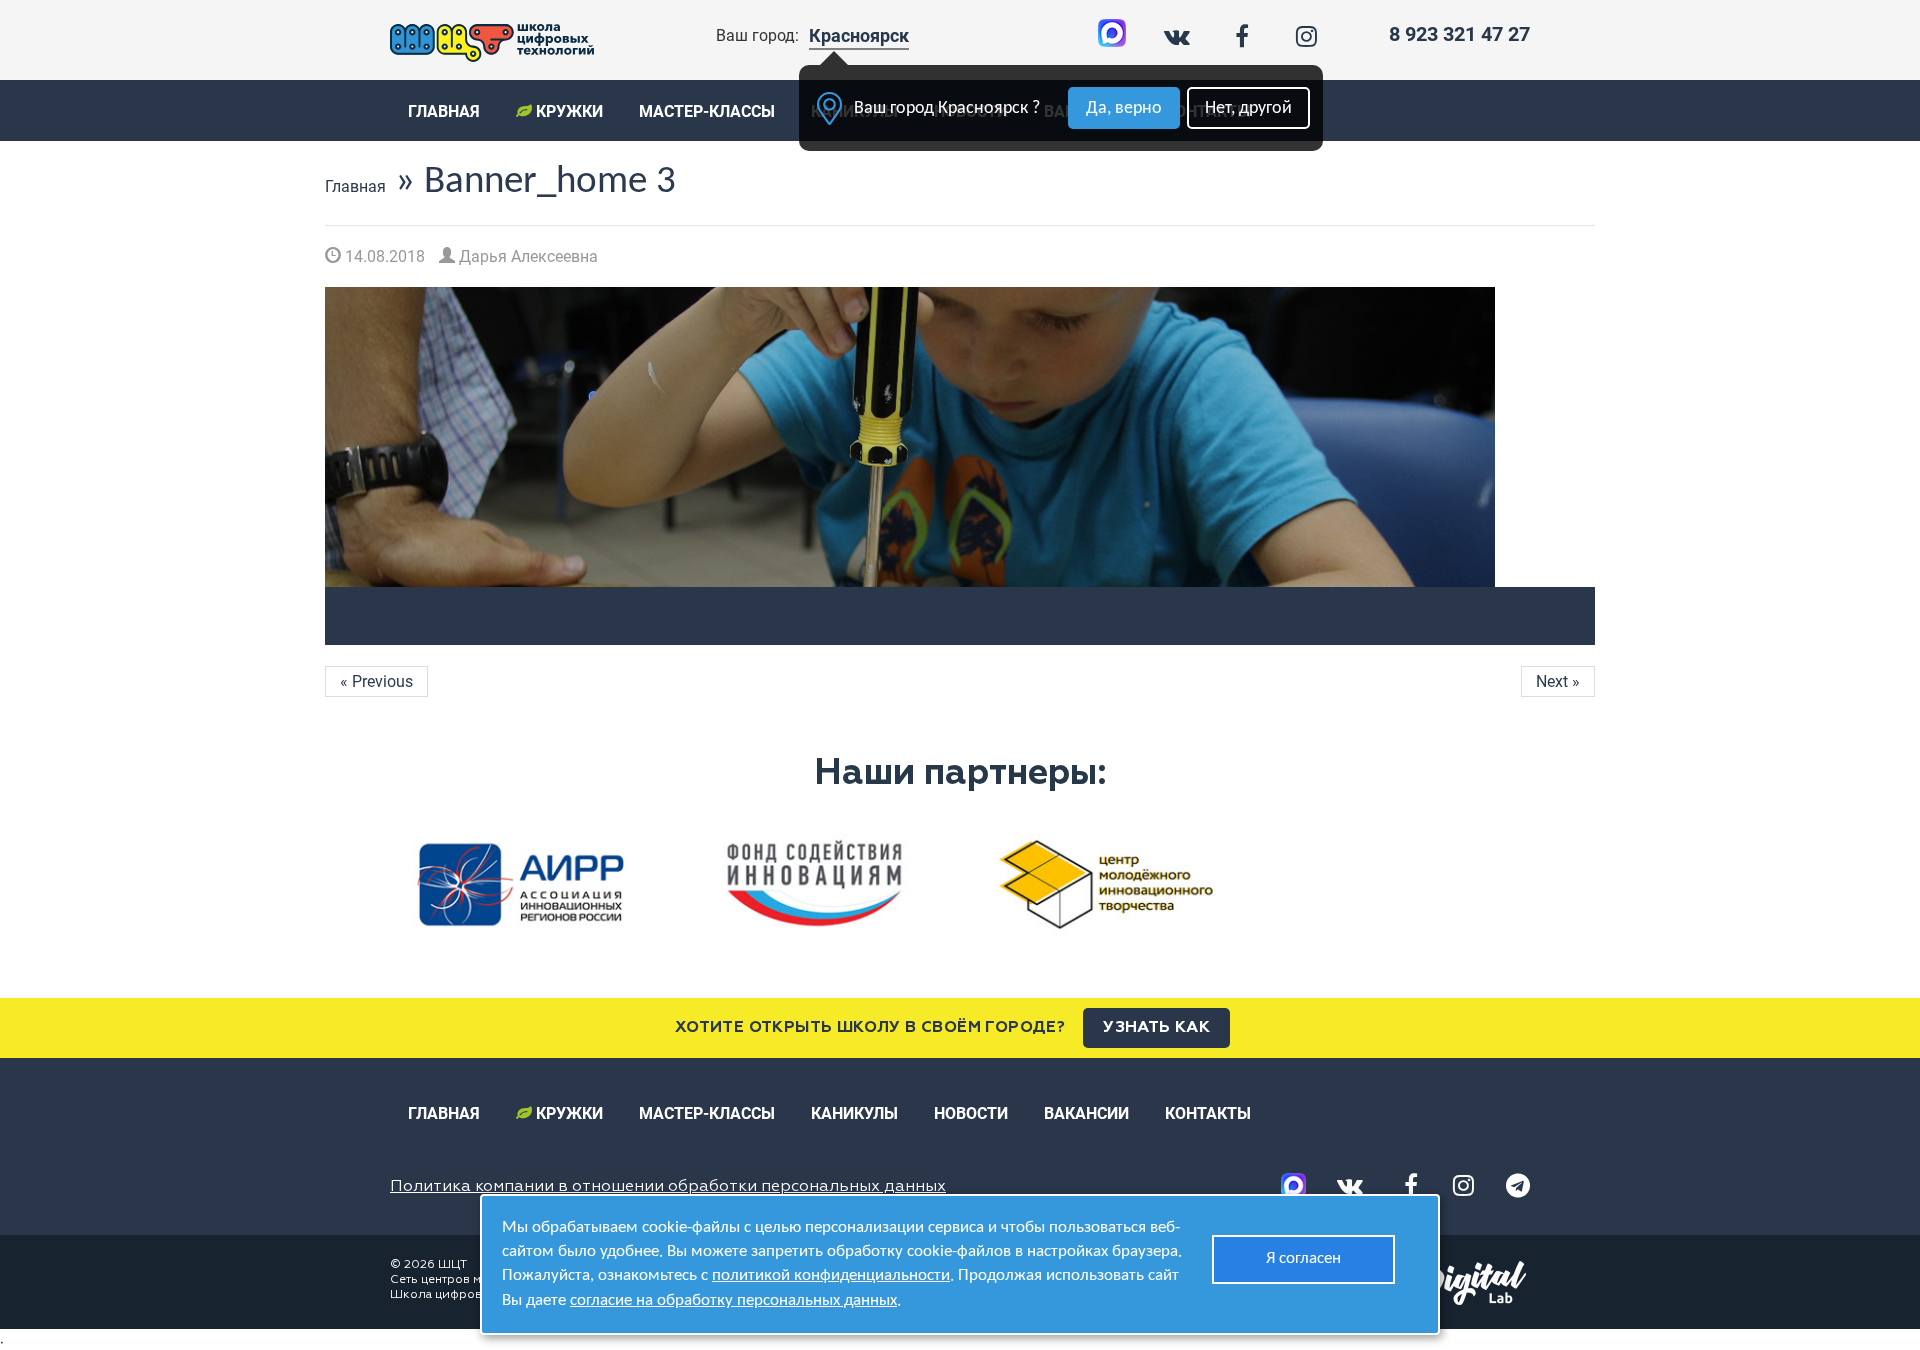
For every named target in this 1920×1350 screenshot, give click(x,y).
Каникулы (854, 1113)
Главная (444, 111)
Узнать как (1156, 1028)
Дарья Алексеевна (526, 256)
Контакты (1208, 1113)
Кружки (567, 111)
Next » (1558, 681)
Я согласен (1303, 1258)
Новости (971, 1113)
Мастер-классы (707, 111)
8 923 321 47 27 (1459, 34)
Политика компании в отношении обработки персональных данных (668, 1187)
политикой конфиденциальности (831, 1275)
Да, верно (1124, 108)
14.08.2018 (383, 256)
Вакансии (1086, 1113)
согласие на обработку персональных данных (733, 1300)
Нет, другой (1248, 108)
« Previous (376, 681)
